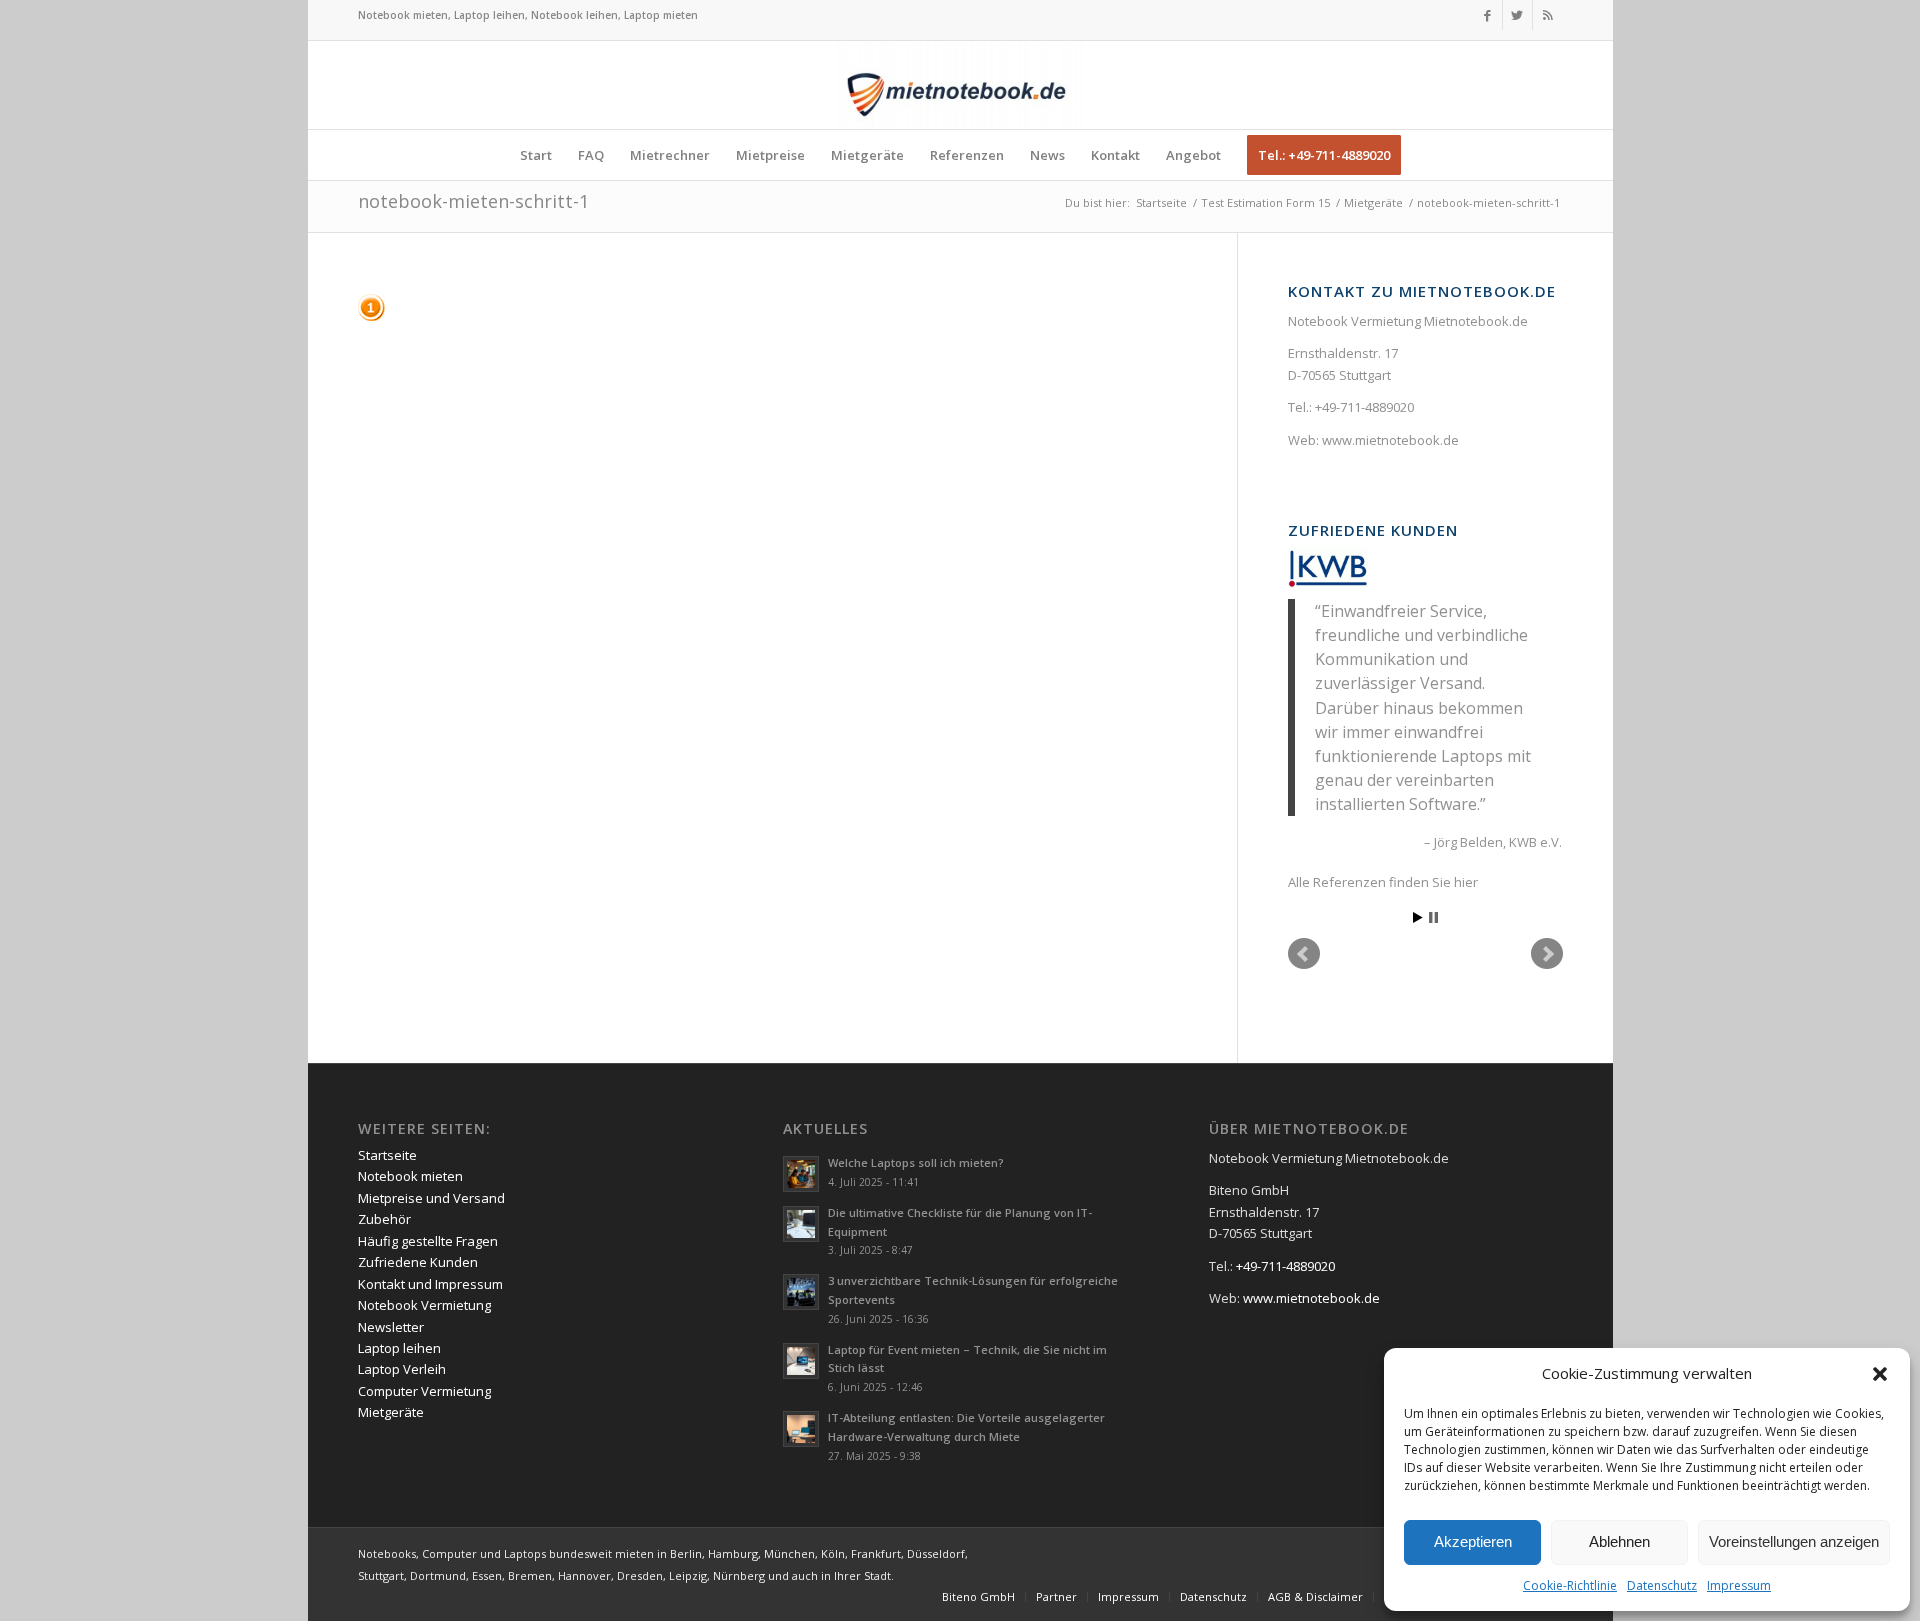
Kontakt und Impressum (430, 1284)
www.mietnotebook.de (1390, 440)
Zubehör (384, 1219)
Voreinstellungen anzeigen (1794, 1541)
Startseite (387, 1155)
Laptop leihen (399, 1348)
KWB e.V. (1535, 842)
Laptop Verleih (402, 1369)
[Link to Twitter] (1517, 15)
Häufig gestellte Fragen (428, 1241)
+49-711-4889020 (1364, 407)
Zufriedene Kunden (1373, 530)
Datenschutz (1662, 1585)
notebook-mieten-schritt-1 (473, 201)
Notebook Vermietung (424, 1305)
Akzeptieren (1473, 1541)
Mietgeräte (391, 1412)
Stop (1433, 917)
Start (1418, 917)
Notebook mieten (410, 1176)
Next (1547, 954)
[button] (1880, 1374)
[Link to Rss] (1548, 15)
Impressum (1739, 1585)
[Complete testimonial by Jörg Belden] (1328, 567)
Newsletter (391, 1327)
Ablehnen (1619, 1541)
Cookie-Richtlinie (1570, 1585)
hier (1466, 882)
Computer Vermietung (424, 1391)
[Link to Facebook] (1487, 15)
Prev (1304, 954)
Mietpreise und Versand (431, 1198)
